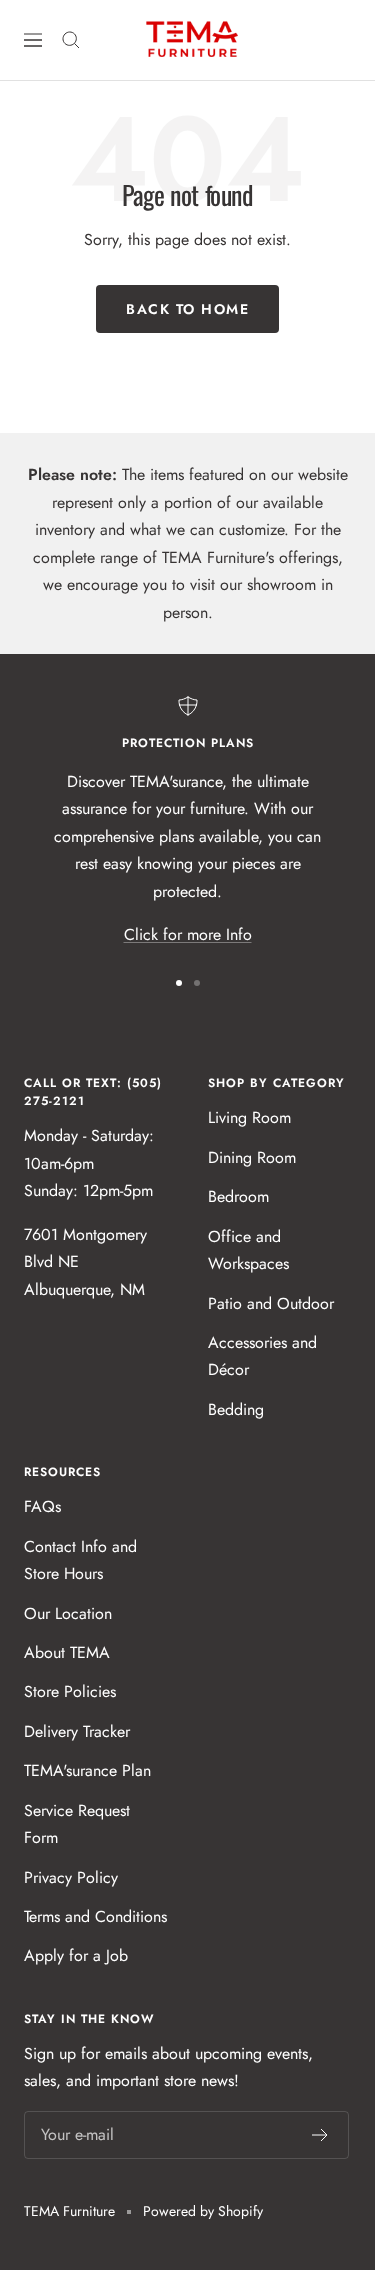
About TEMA (67, 1652)
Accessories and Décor (262, 1356)
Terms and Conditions (95, 1916)
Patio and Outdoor (271, 1303)
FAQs (42, 1506)
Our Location (68, 1613)
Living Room (249, 1117)
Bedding (236, 1409)
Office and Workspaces (248, 1250)
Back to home (187, 309)
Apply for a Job (76, 1955)
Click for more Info (188, 934)
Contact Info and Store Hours (80, 1560)
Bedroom (238, 1196)
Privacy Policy (71, 1877)
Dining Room (252, 1157)
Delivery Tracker (77, 1731)
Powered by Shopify (203, 2211)
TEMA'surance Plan (87, 1770)
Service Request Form (77, 1824)
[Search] (71, 40)
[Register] (320, 2135)
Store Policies (70, 1691)
